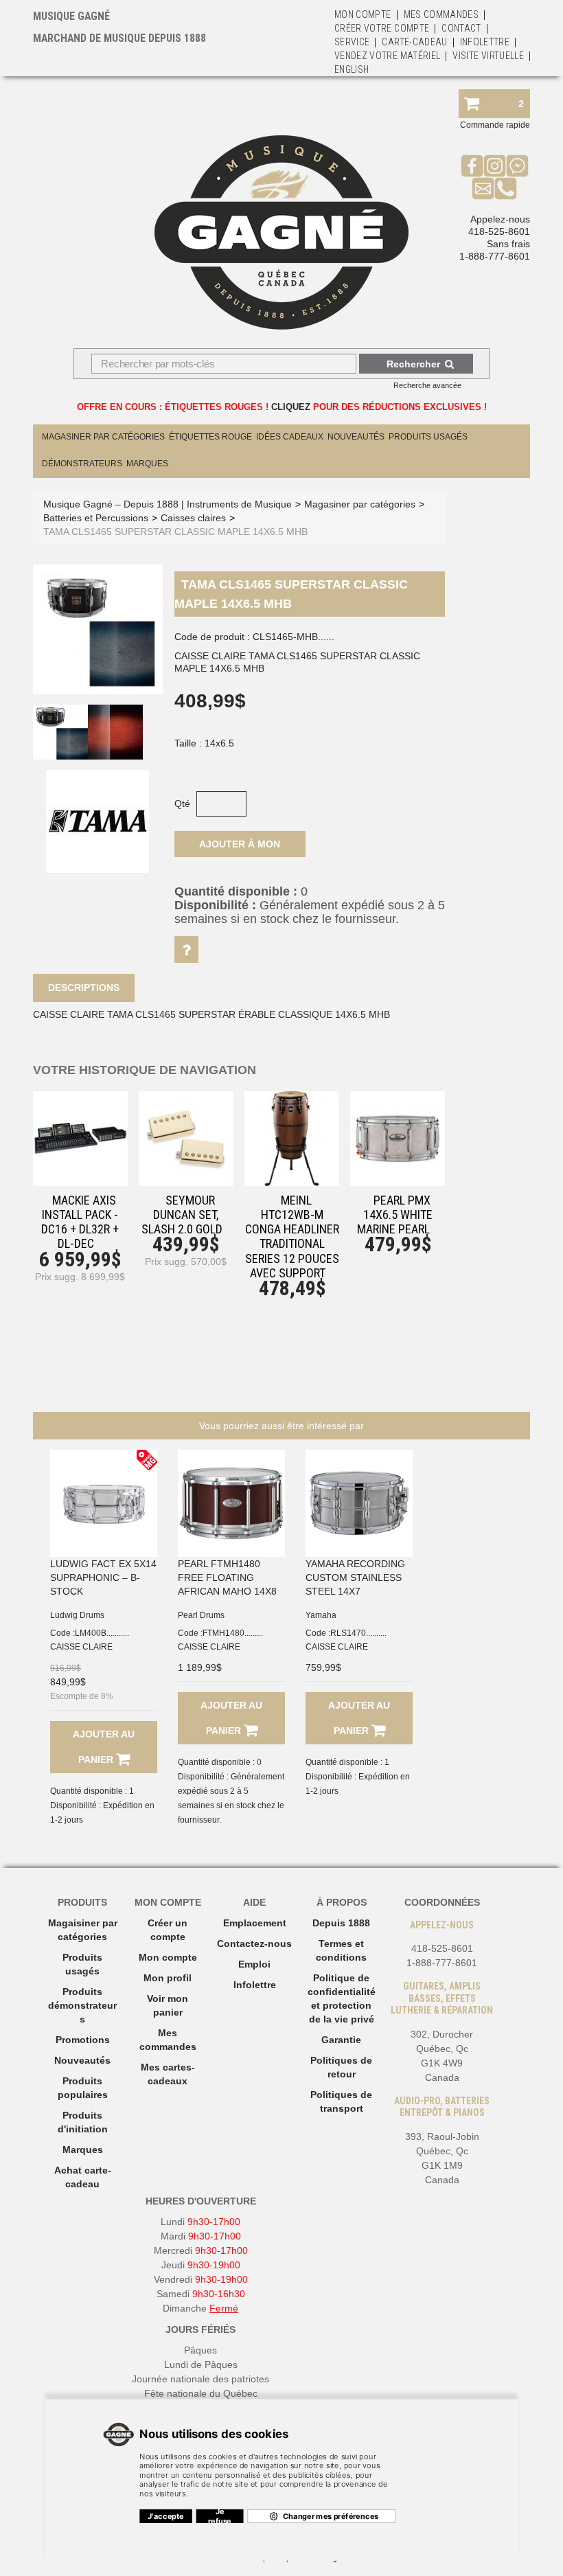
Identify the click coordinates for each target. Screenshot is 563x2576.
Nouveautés (356, 437)
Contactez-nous (254, 1944)
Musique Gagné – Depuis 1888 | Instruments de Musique (168, 504)
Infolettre (485, 42)
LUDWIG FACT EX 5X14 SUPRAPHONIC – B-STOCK (103, 1577)
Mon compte (168, 1957)
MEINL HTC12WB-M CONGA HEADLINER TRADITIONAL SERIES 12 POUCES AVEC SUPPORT (292, 1236)
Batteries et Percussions (96, 518)
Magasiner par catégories (103, 437)
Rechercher (413, 364)
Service (352, 42)
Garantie (341, 2040)
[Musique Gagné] (281, 232)
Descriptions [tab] (84, 988)
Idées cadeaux (290, 437)
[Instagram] (495, 166)
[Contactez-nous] (483, 188)
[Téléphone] (506, 188)
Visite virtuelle (488, 56)
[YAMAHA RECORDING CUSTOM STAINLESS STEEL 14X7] (359, 1503)
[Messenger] (517, 166)
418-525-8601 (499, 231)
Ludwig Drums (77, 1615)
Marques (147, 464)
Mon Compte (363, 14)
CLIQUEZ (291, 407)
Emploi (254, 1964)
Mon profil (168, 1978)
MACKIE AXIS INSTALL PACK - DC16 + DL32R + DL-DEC (80, 1222)
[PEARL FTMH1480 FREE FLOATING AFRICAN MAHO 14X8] (231, 1503)
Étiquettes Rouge (210, 437)
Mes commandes (441, 14)
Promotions (83, 2040)
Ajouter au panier (104, 1747)
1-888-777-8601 (495, 256)
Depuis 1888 (341, 1923)
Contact (461, 28)
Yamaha (321, 1615)
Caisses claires (193, 518)
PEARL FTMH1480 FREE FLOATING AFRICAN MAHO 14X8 (227, 1577)
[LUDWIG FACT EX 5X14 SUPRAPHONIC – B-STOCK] (104, 1503)
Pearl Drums (201, 1615)
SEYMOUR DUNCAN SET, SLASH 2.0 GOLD (182, 1215)
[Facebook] (472, 166)
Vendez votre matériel (387, 56)
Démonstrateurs (82, 464)
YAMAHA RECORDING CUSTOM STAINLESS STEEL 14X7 (355, 1577)
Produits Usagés (428, 437)
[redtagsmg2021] (147, 1460)
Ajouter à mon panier (240, 848)
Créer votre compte (382, 28)
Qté (182, 803)
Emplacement (255, 1923)
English (352, 69)
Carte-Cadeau (414, 42)
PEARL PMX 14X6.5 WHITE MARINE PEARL (395, 1215)
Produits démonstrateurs (82, 2005)
